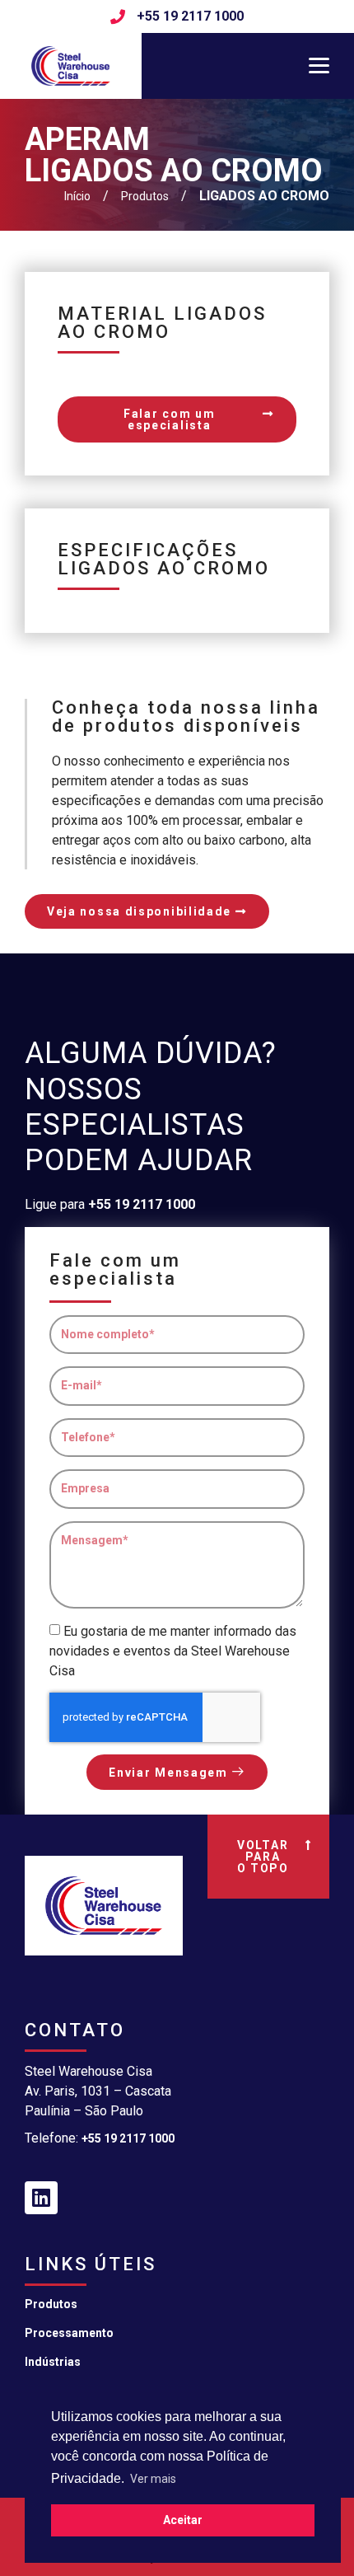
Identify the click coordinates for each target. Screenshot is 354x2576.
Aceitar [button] (183, 2520)
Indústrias (53, 2362)
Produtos (51, 2304)
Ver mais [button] (153, 2479)
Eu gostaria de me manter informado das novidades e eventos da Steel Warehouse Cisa (173, 1651)
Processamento (69, 2333)
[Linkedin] (41, 2198)
